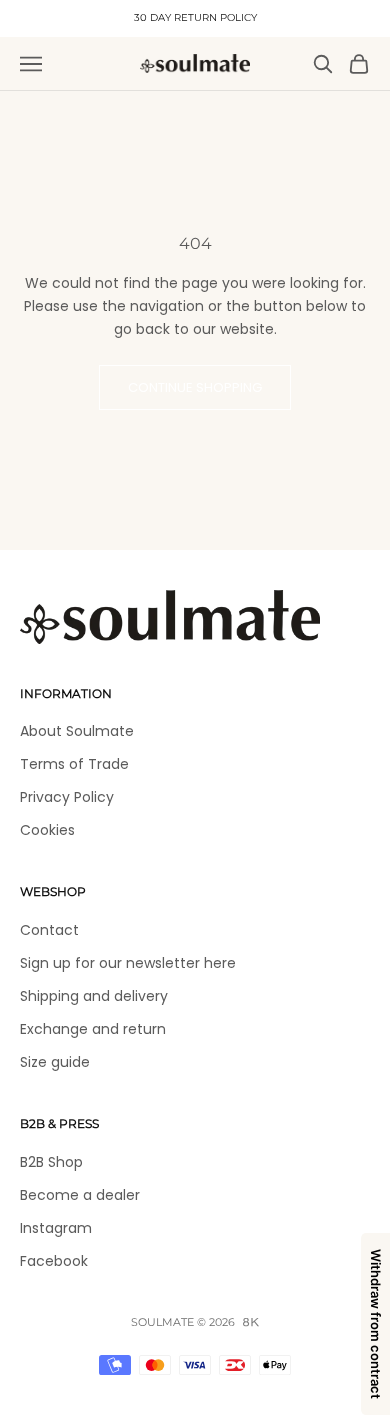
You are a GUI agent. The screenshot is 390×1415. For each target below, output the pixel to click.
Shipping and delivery (94, 996)
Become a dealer (80, 1195)
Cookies (47, 830)
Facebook (54, 1261)
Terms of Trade (74, 764)
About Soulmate (77, 731)
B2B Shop (51, 1162)
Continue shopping (195, 387)
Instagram (56, 1228)
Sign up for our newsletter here (128, 963)
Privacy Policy (67, 797)
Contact (49, 930)
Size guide (55, 1062)
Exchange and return (93, 1029)
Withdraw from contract (376, 1324)
